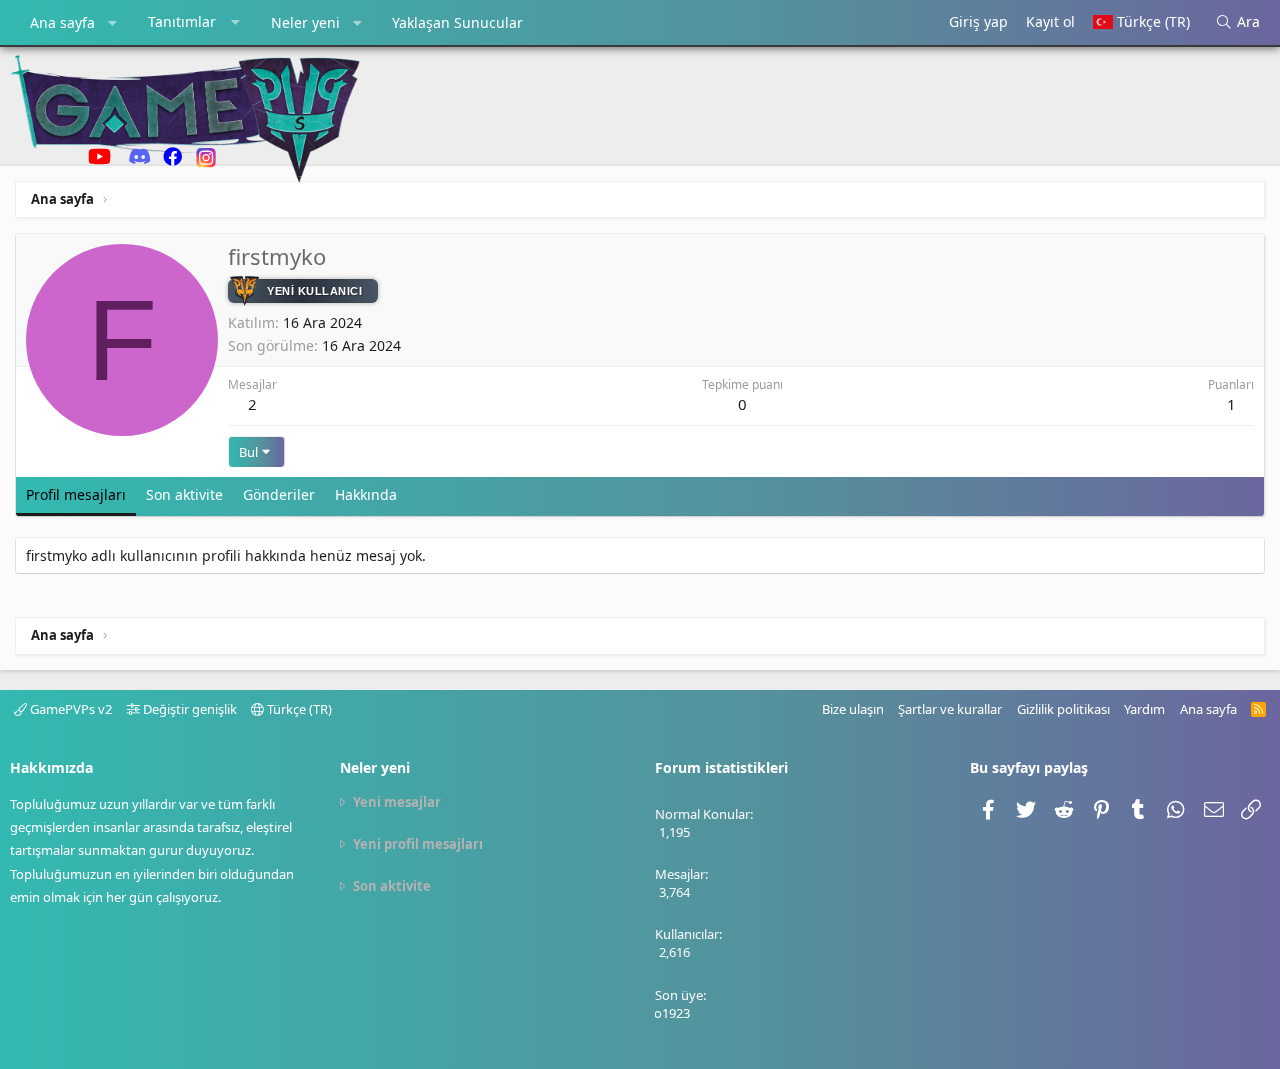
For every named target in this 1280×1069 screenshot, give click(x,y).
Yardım (1144, 709)
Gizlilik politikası (1063, 709)
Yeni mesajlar (397, 802)
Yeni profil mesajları (418, 844)
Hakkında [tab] (366, 494)
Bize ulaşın (853, 709)
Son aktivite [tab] (184, 494)
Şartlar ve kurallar (950, 709)
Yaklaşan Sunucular (457, 22)
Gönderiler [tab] (279, 494)
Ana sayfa (62, 22)
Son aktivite (392, 886)
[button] (113, 23)
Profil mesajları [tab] (76, 494)
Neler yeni (305, 22)
